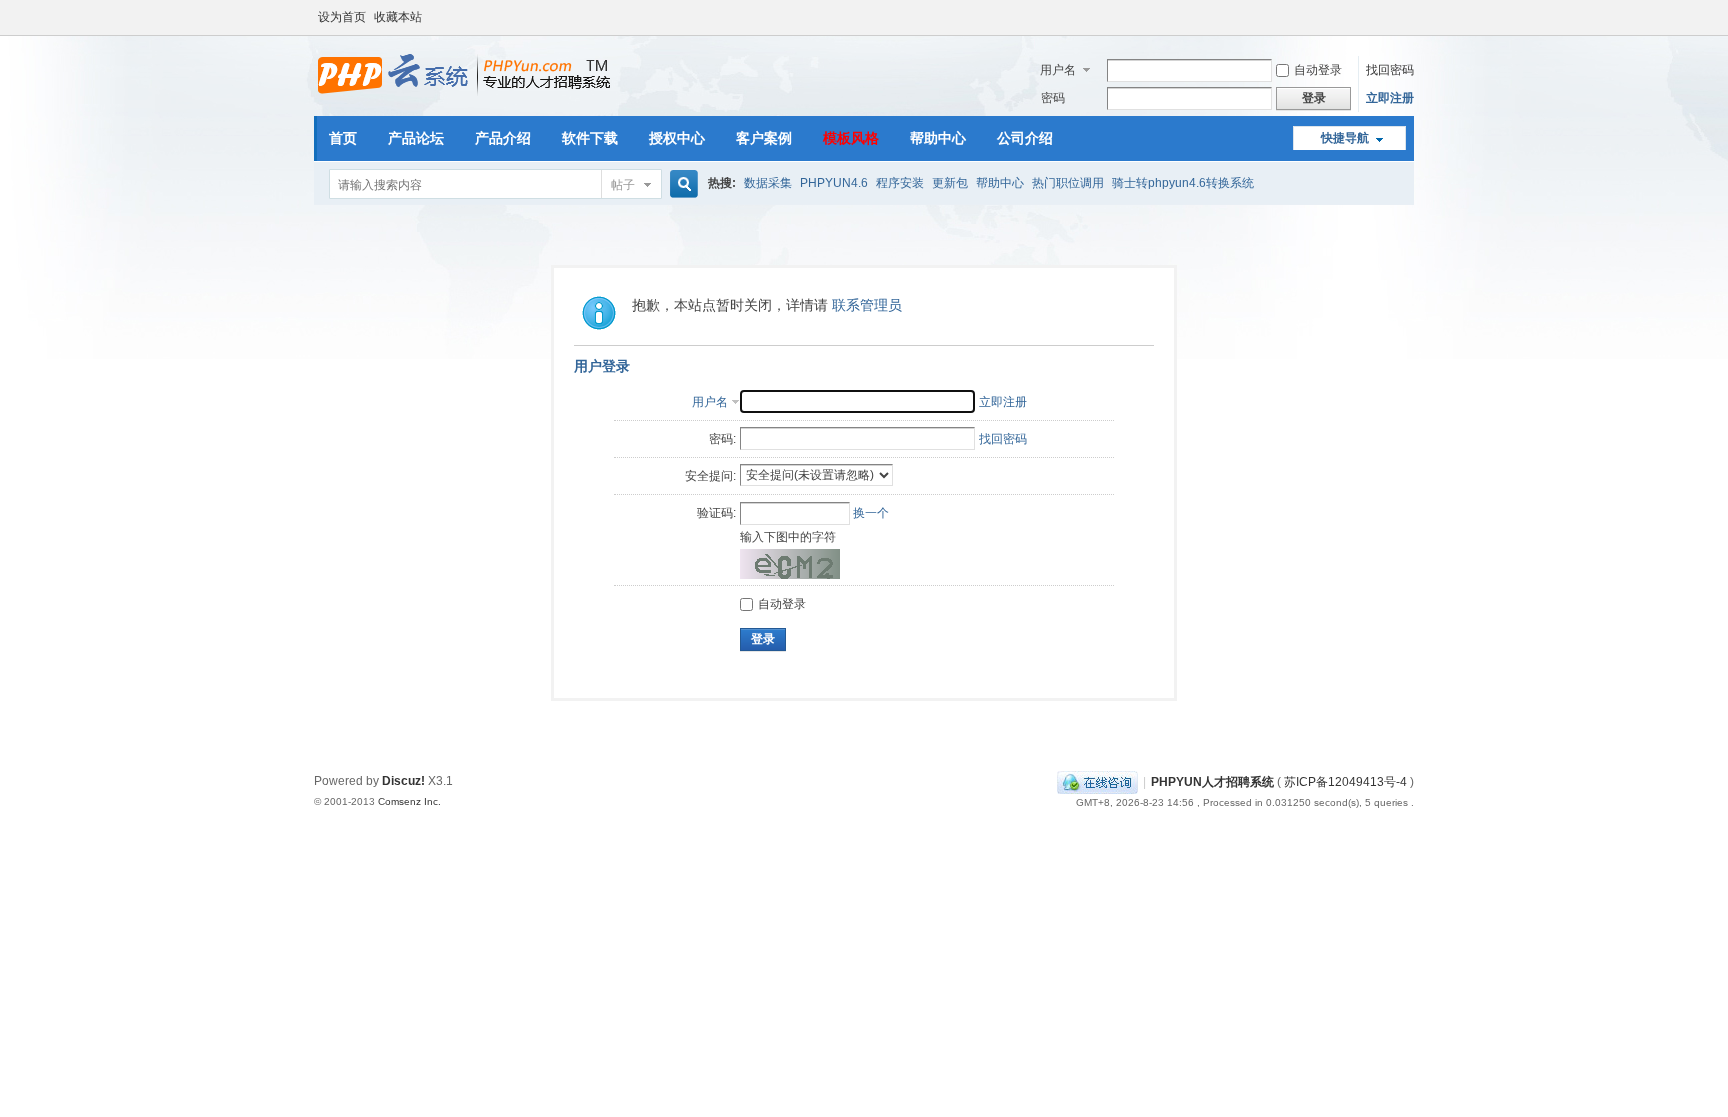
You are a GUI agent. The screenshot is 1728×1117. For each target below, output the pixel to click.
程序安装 (900, 183)
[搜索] (681, 184)
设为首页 (342, 17)
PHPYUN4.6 (834, 183)
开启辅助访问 (1409, 14)
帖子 (623, 185)
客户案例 (764, 138)
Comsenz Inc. (409, 801)
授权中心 (677, 138)
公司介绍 (1025, 138)
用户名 (1058, 70)
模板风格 (851, 138)
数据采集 (768, 183)
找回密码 (1390, 70)
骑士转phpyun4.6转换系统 (1183, 183)
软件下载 (590, 138)
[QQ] (1097, 782)
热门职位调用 (1068, 183)
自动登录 (1318, 70)
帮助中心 (938, 138)
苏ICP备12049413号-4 (1345, 782)
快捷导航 (1345, 138)
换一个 (871, 513)
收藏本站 (398, 17)
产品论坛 (416, 138)
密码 (1053, 98)
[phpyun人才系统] (464, 95)
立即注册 (1390, 98)
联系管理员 (867, 305)
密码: (722, 439)
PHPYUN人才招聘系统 (1212, 782)
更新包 (950, 183)
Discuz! (403, 781)
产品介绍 (503, 138)
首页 (343, 138)
